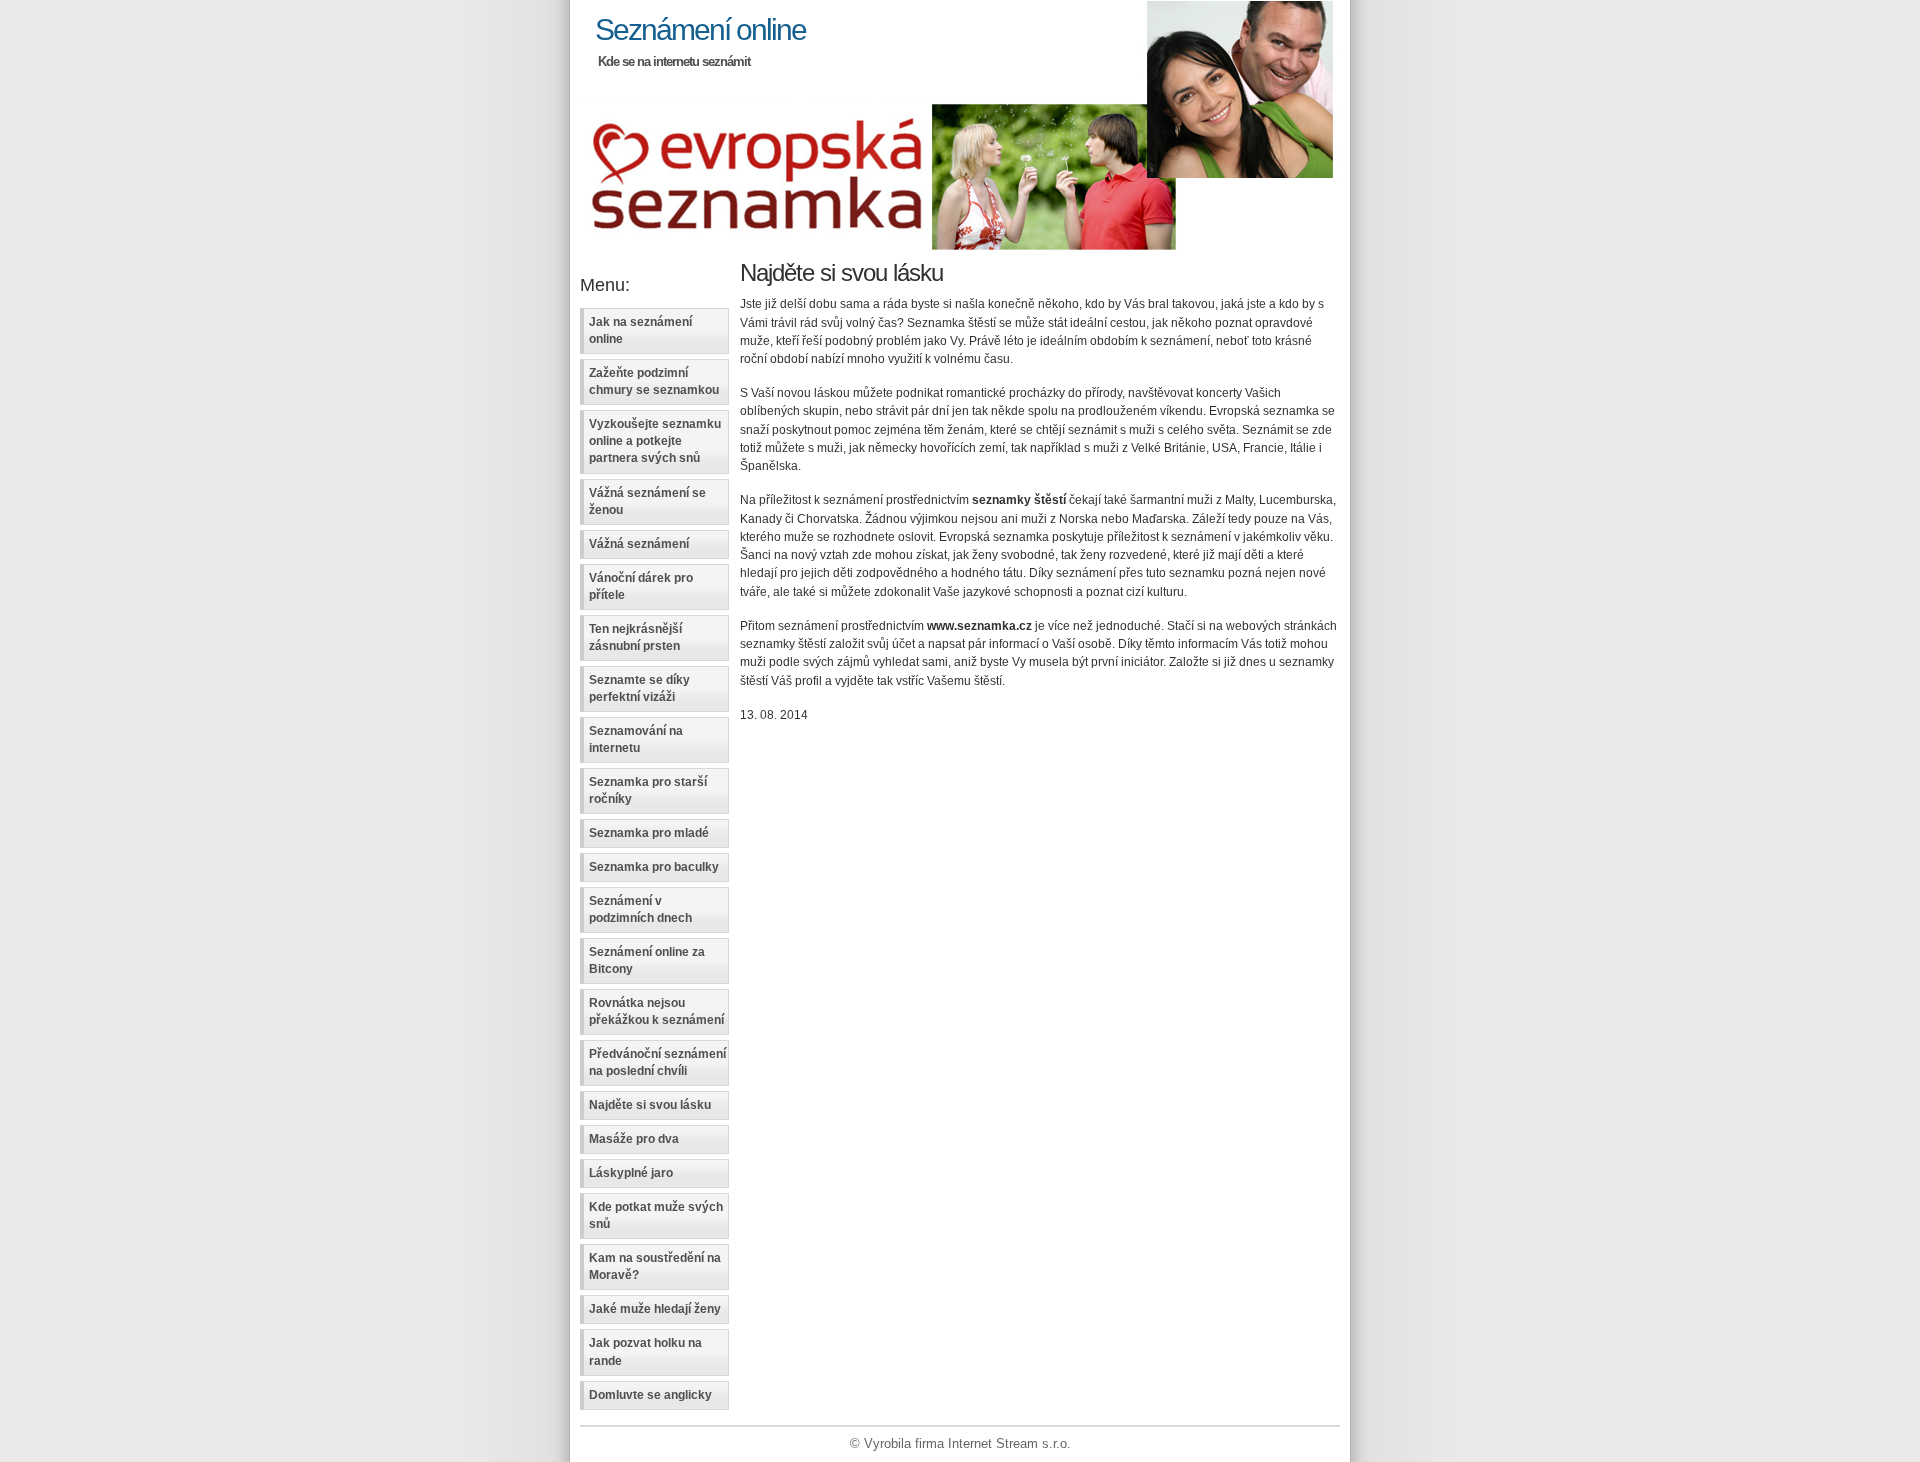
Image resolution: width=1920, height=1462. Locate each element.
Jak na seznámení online (640, 330)
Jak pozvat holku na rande (645, 1351)
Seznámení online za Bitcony (647, 960)
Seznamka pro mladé (649, 833)
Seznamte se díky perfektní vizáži (639, 688)
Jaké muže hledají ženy (655, 1309)
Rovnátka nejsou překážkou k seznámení (656, 1011)
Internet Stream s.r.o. (1009, 1443)
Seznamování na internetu (636, 739)
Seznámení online (700, 29)
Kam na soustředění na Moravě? (655, 1266)
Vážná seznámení (639, 544)
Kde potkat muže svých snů (656, 1215)
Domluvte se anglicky (650, 1395)
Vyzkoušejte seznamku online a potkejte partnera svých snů (655, 441)
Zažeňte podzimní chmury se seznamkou (654, 381)
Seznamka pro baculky (654, 867)
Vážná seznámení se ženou (647, 501)
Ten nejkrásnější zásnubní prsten (635, 637)
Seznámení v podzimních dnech (640, 909)
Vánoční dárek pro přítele (641, 586)
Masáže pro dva (634, 1139)
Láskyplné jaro (631, 1173)
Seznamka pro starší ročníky (648, 790)
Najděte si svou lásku (650, 1105)
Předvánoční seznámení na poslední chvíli (657, 1062)
